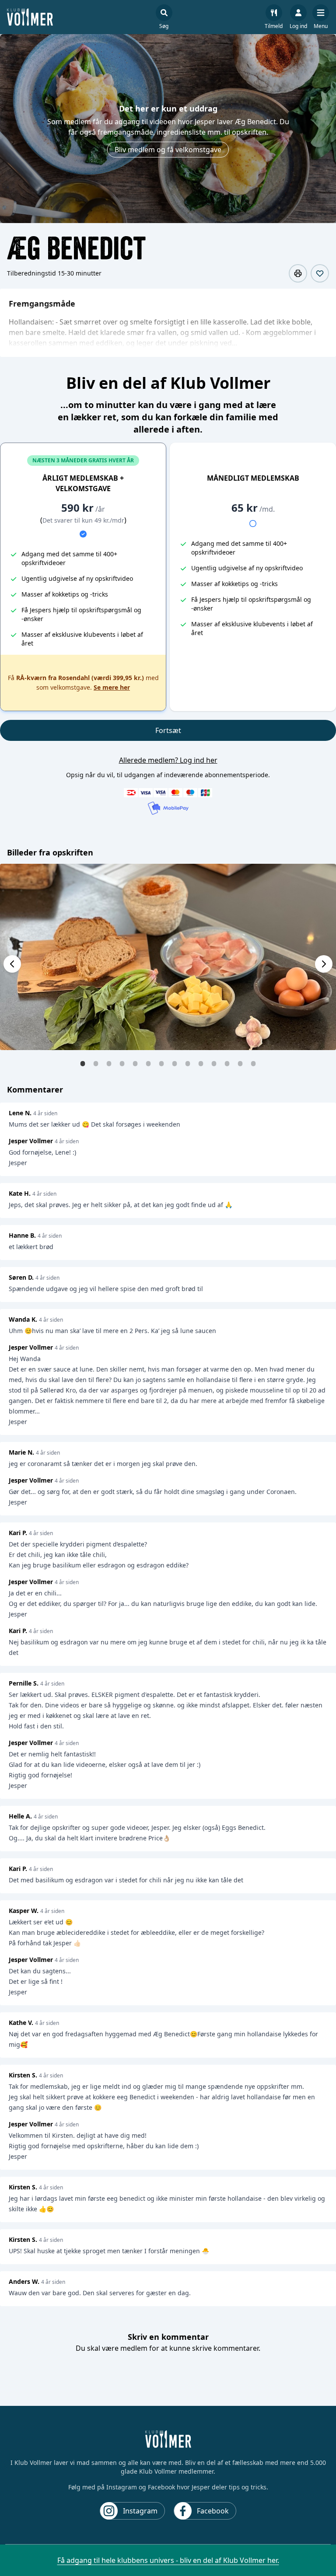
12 (227, 1063)
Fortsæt (168, 730)
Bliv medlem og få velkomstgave (168, 150)
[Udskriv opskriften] (298, 273)
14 (253, 1063)
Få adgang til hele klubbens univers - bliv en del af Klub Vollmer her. (168, 2560)
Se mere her (112, 687)
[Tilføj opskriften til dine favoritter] (320, 273)
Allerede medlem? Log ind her (168, 760)
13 (240, 1063)
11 (214, 1063)
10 (201, 1063)
